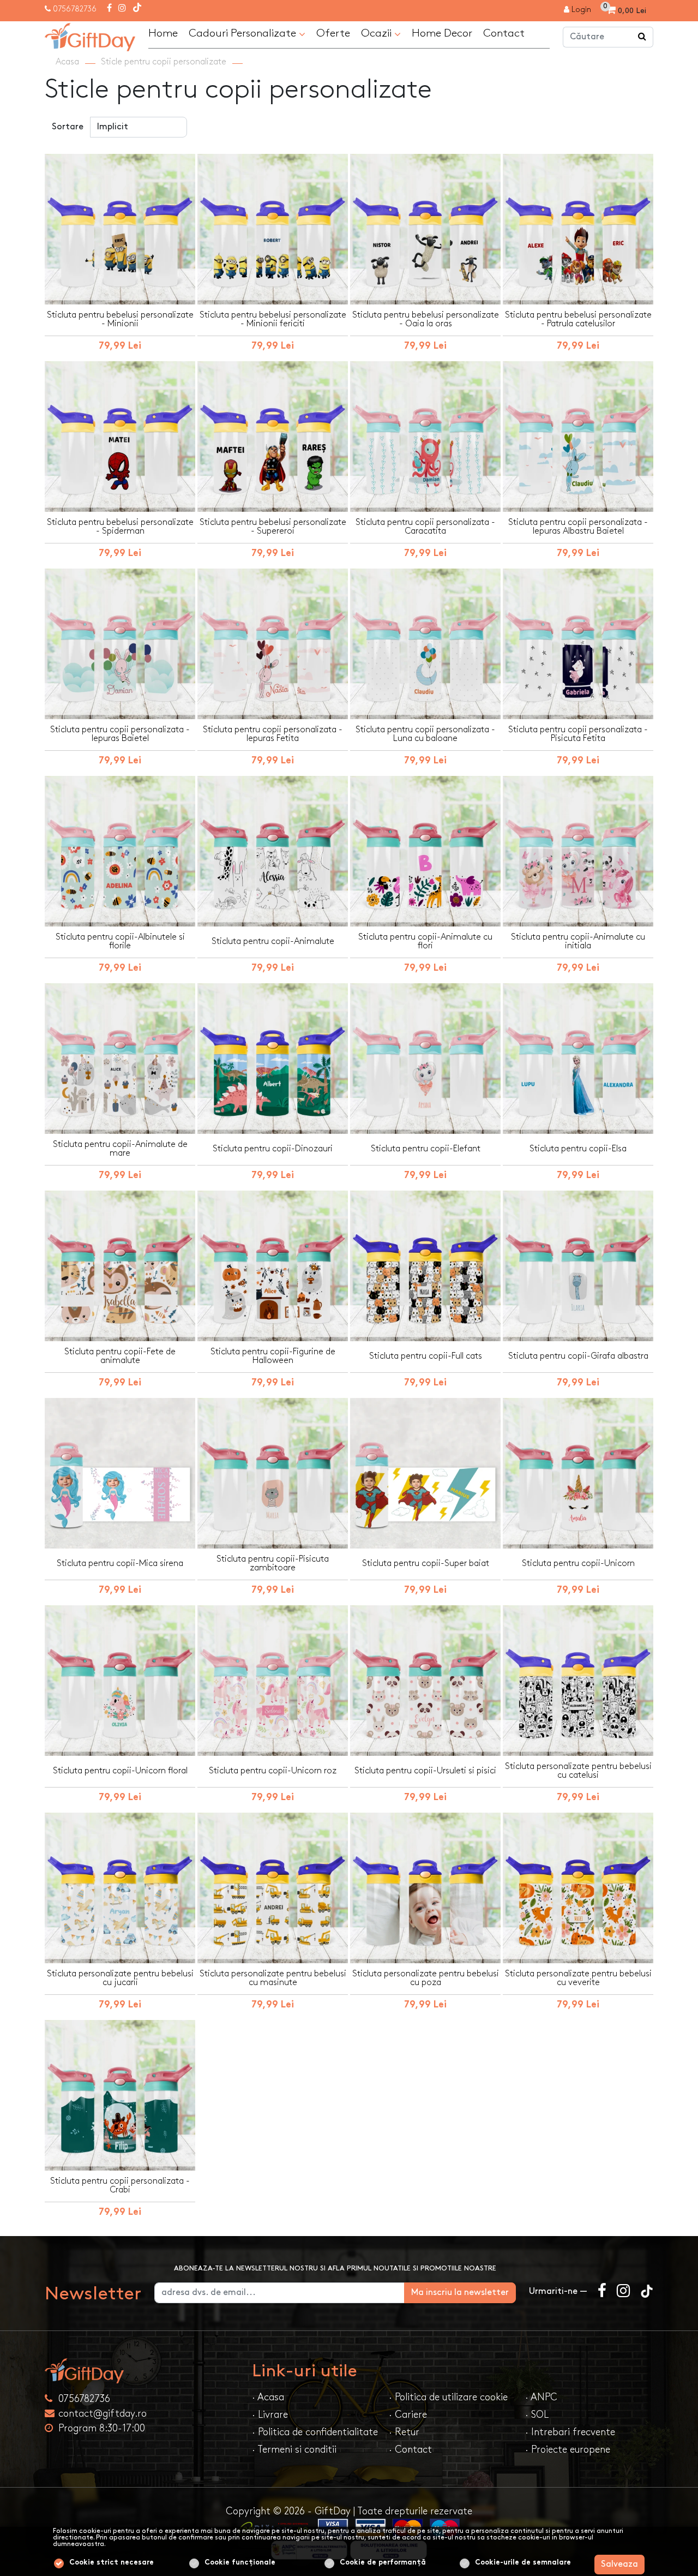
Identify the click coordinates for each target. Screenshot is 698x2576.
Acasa (67, 62)
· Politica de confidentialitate (315, 2432)
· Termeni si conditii (294, 2450)
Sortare (68, 127)
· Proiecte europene (568, 2450)
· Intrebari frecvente (570, 2432)
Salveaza (619, 2564)
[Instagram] (122, 9)
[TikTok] (137, 9)
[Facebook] (109, 9)
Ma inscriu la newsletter (460, 2293)
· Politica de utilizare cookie (448, 2397)
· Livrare (270, 2415)
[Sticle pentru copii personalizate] (90, 36)
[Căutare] (642, 37)
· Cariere (408, 2415)
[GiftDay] (142, 2371)
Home (163, 33)
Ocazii (378, 33)
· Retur (404, 2432)
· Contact (410, 2450)
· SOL (537, 2415)
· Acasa (268, 2397)
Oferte (333, 33)
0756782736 (75, 9)
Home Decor (442, 33)
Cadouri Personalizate (244, 33)
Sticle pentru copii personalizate (164, 62)
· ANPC (541, 2397)
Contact (504, 33)
